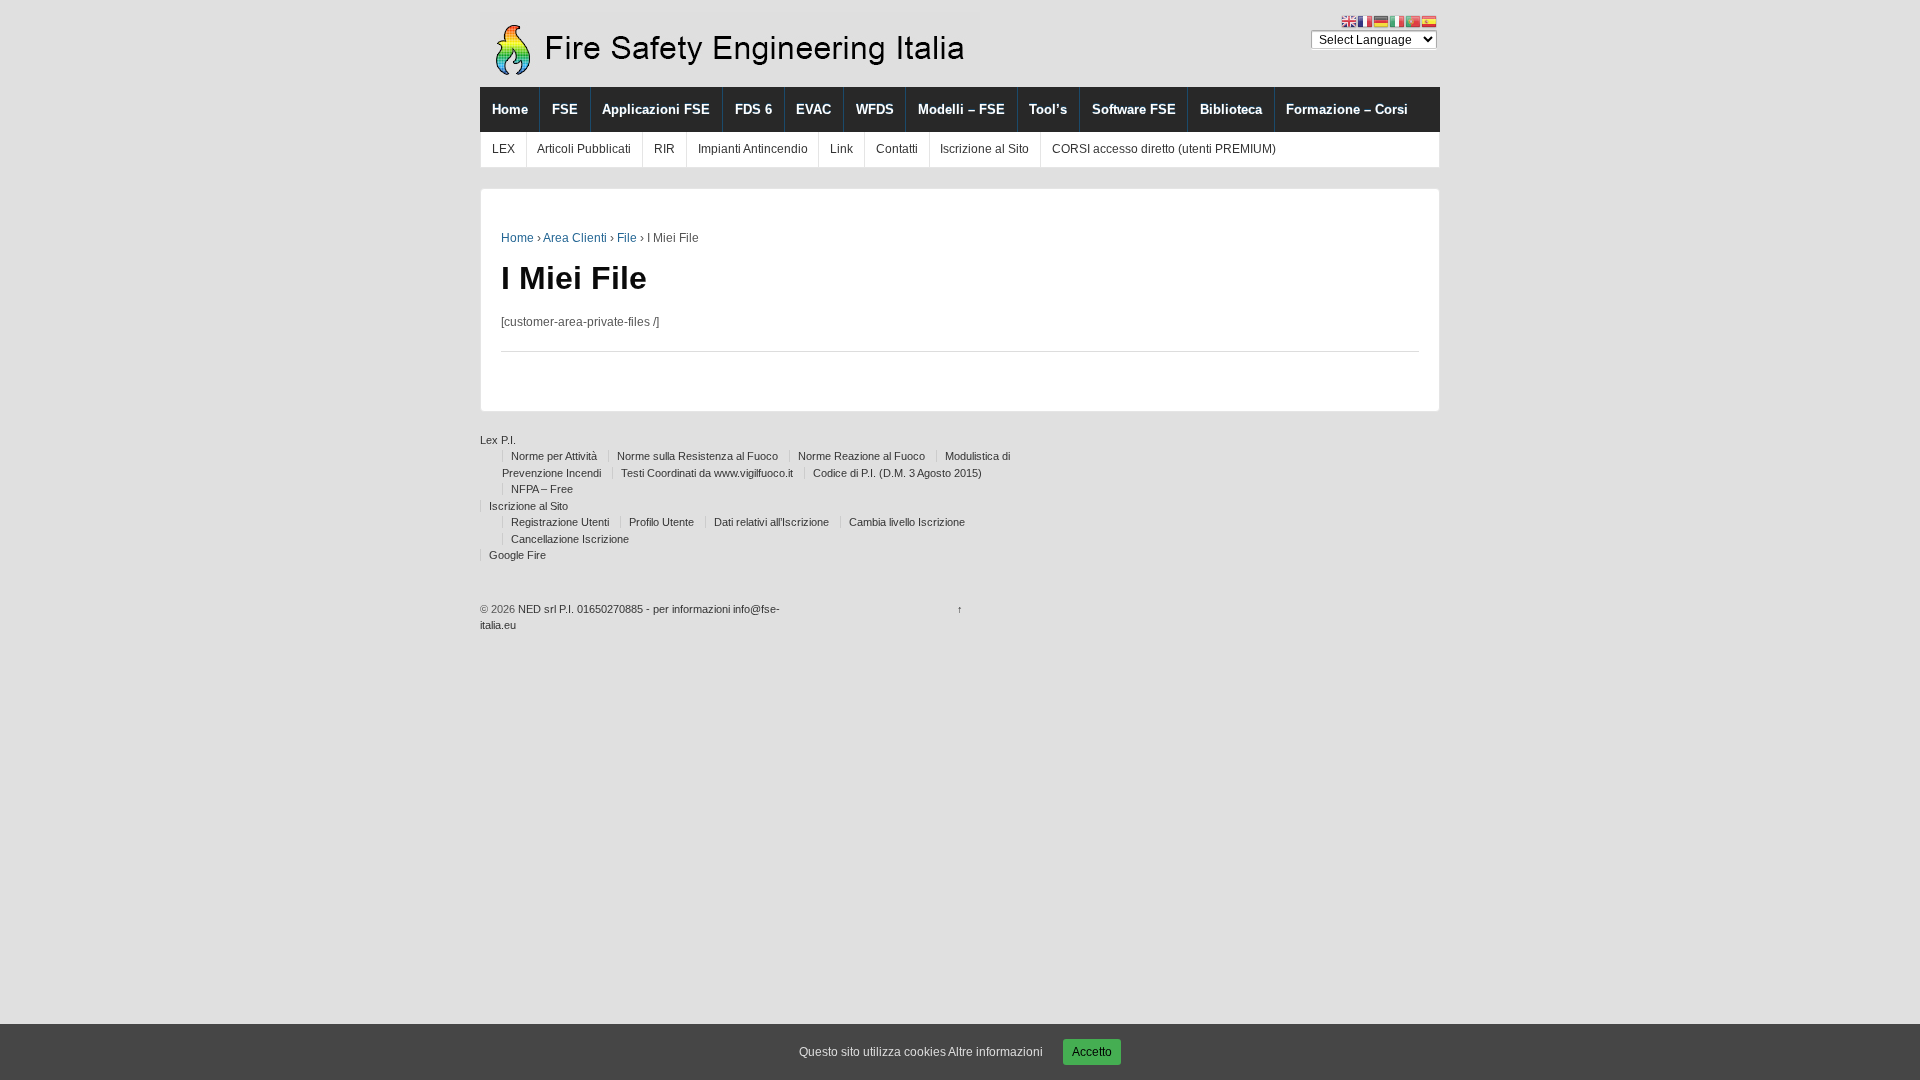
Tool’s (1048, 109)
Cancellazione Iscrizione (570, 539)
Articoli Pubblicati (584, 149)
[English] (1349, 21)
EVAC (813, 109)
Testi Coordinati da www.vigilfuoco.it (707, 473)
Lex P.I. (498, 440)
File (627, 238)
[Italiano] (1397, 21)
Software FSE (1134, 109)
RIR (664, 149)
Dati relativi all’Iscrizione (771, 522)
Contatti (897, 149)
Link (841, 149)
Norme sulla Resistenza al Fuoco (697, 456)
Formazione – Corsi (1347, 109)
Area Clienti (575, 238)
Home (510, 109)
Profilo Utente (661, 522)
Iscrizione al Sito (984, 149)
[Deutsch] (1381, 21)
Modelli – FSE (961, 109)
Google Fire (517, 555)
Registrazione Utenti (560, 522)
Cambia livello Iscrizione (907, 522)
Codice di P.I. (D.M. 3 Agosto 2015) (897, 473)
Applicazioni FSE (656, 109)
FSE (565, 109)
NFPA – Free (542, 489)
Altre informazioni (995, 1052)
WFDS (875, 109)
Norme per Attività (554, 456)
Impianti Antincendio (753, 149)
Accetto (1092, 1052)
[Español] (1429, 21)
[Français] (1365, 21)
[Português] (1413, 21)
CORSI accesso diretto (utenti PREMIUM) (1164, 149)
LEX (503, 149)
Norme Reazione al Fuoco (861, 456)
